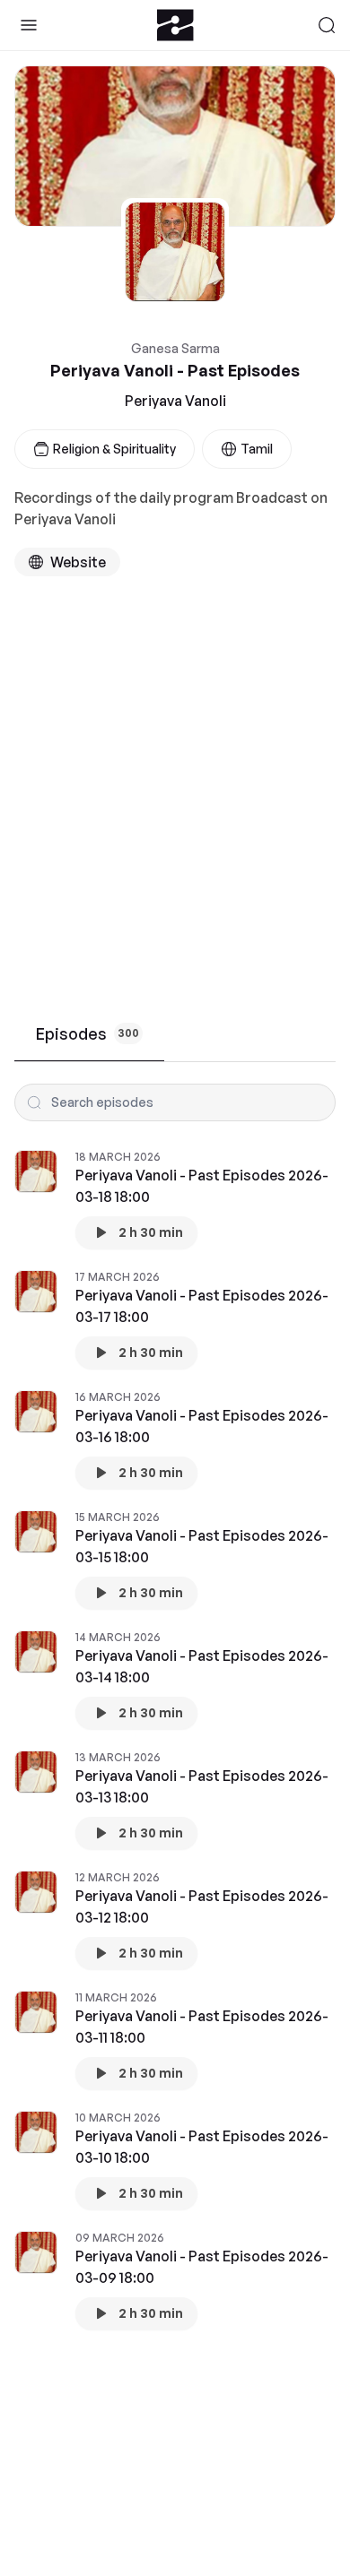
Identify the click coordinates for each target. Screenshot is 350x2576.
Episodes (87, 1033)
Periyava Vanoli (175, 401)
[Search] (327, 25)
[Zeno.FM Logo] (175, 25)
